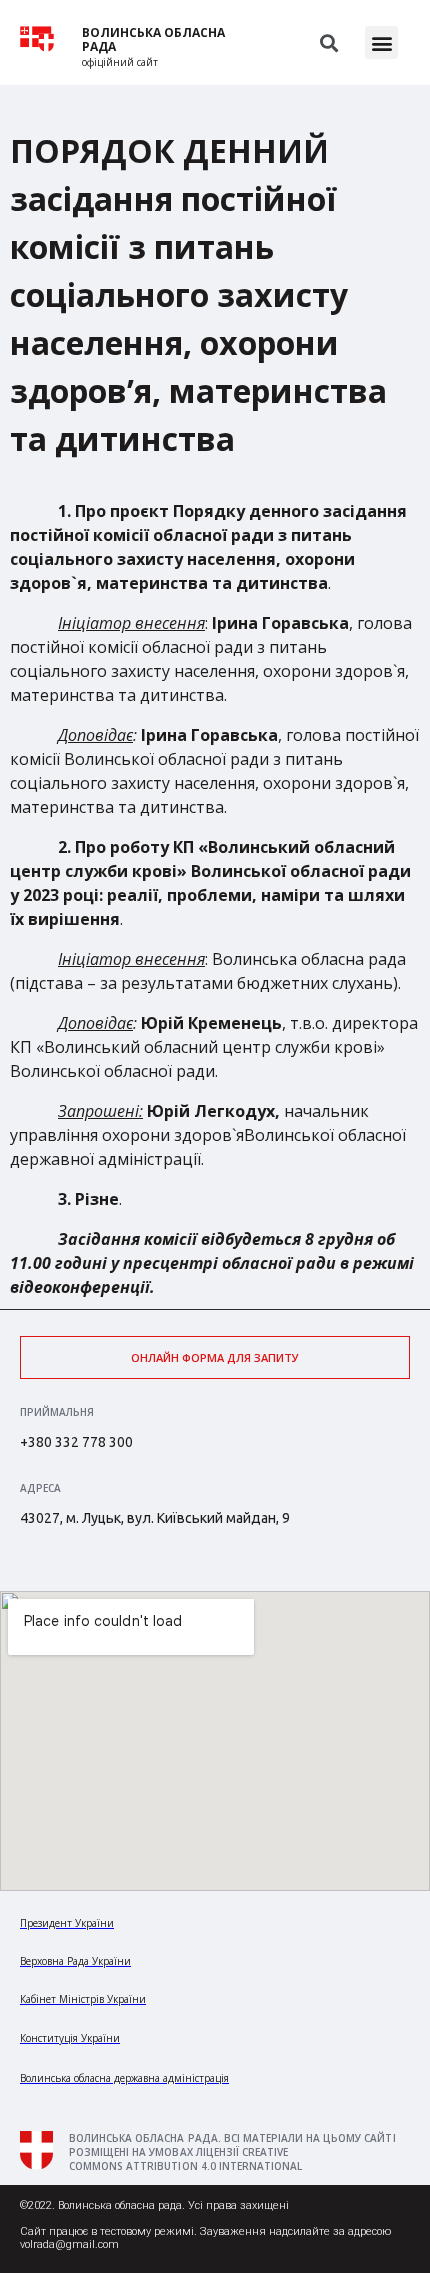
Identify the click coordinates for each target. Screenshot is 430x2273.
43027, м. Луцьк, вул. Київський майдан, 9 (155, 1518)
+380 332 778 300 (76, 1442)
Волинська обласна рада (153, 40)
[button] (381, 42)
